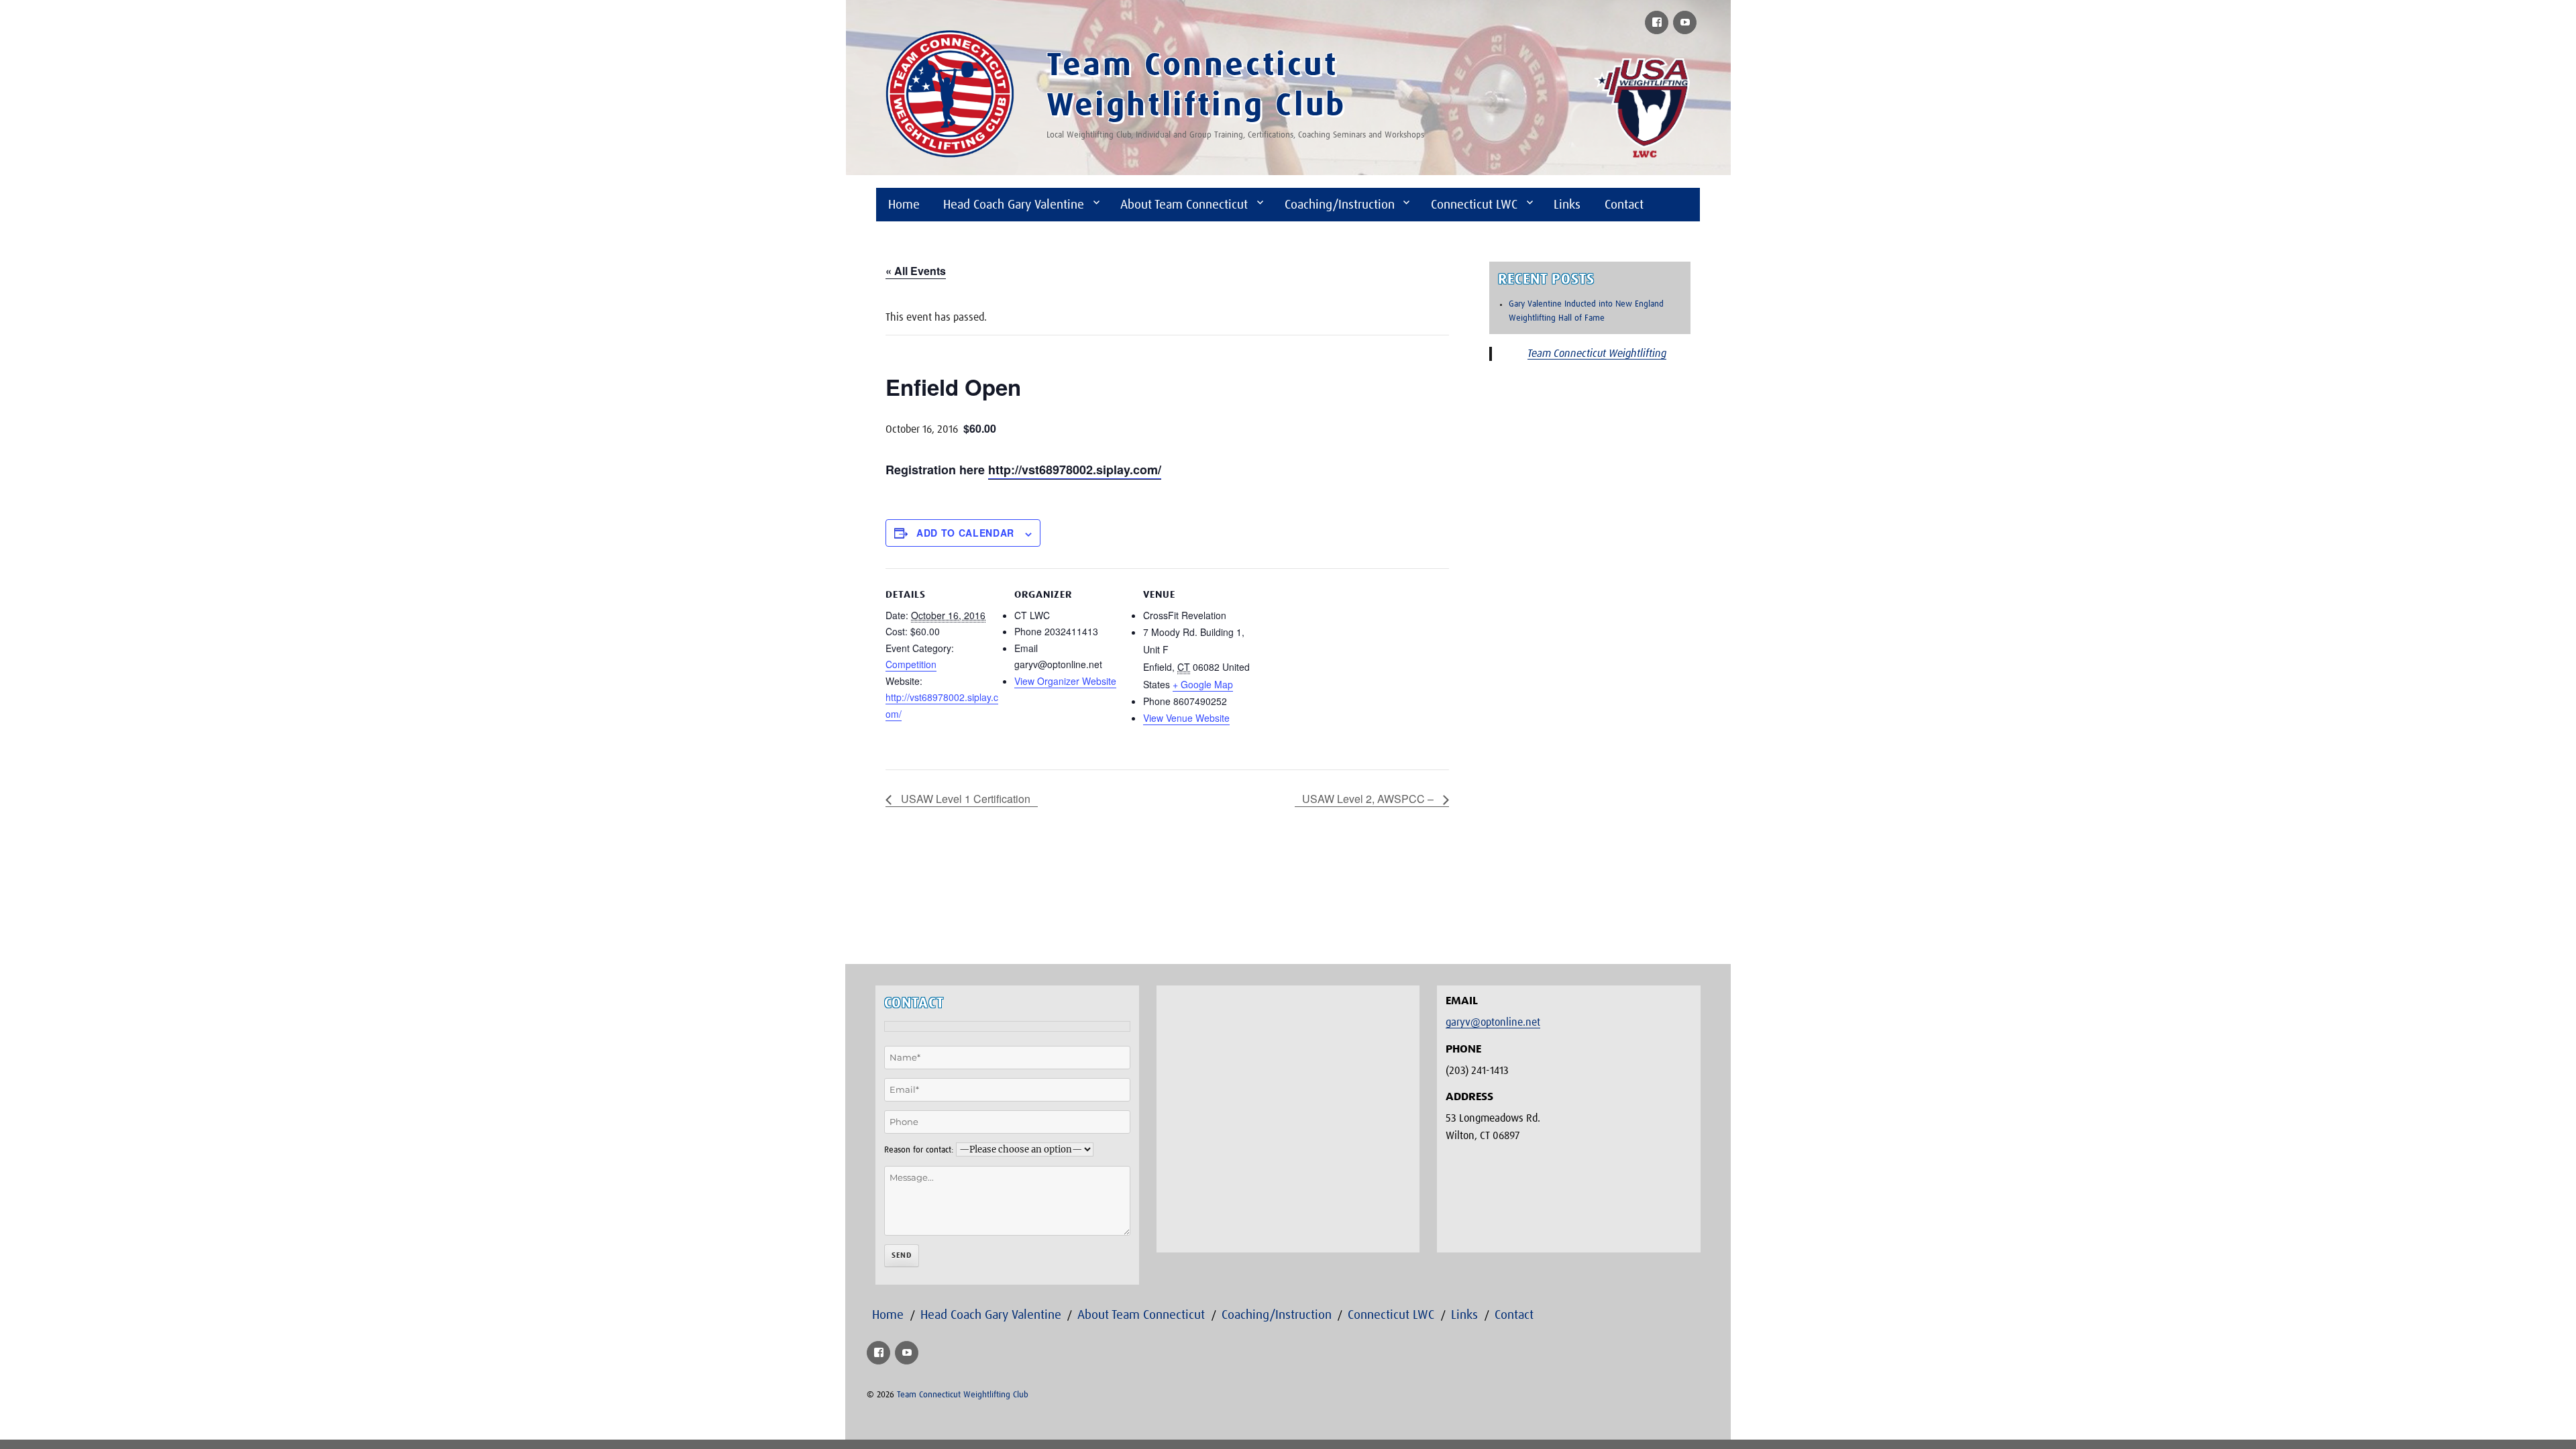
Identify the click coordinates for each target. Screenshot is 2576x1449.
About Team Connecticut (1184, 205)
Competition (911, 664)
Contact (1624, 205)
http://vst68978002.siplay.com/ (1075, 470)
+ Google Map (1203, 684)
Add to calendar (965, 533)
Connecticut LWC (1474, 205)
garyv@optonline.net (1493, 1022)
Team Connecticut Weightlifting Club (963, 1395)
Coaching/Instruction (1340, 205)
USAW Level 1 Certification (964, 799)
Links (1567, 205)
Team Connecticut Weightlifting (1597, 354)
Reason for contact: (919, 1150)
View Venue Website (1186, 718)
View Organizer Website (1065, 681)
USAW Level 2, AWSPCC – (1369, 799)
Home (904, 205)
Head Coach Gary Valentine (1014, 205)
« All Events (916, 271)
